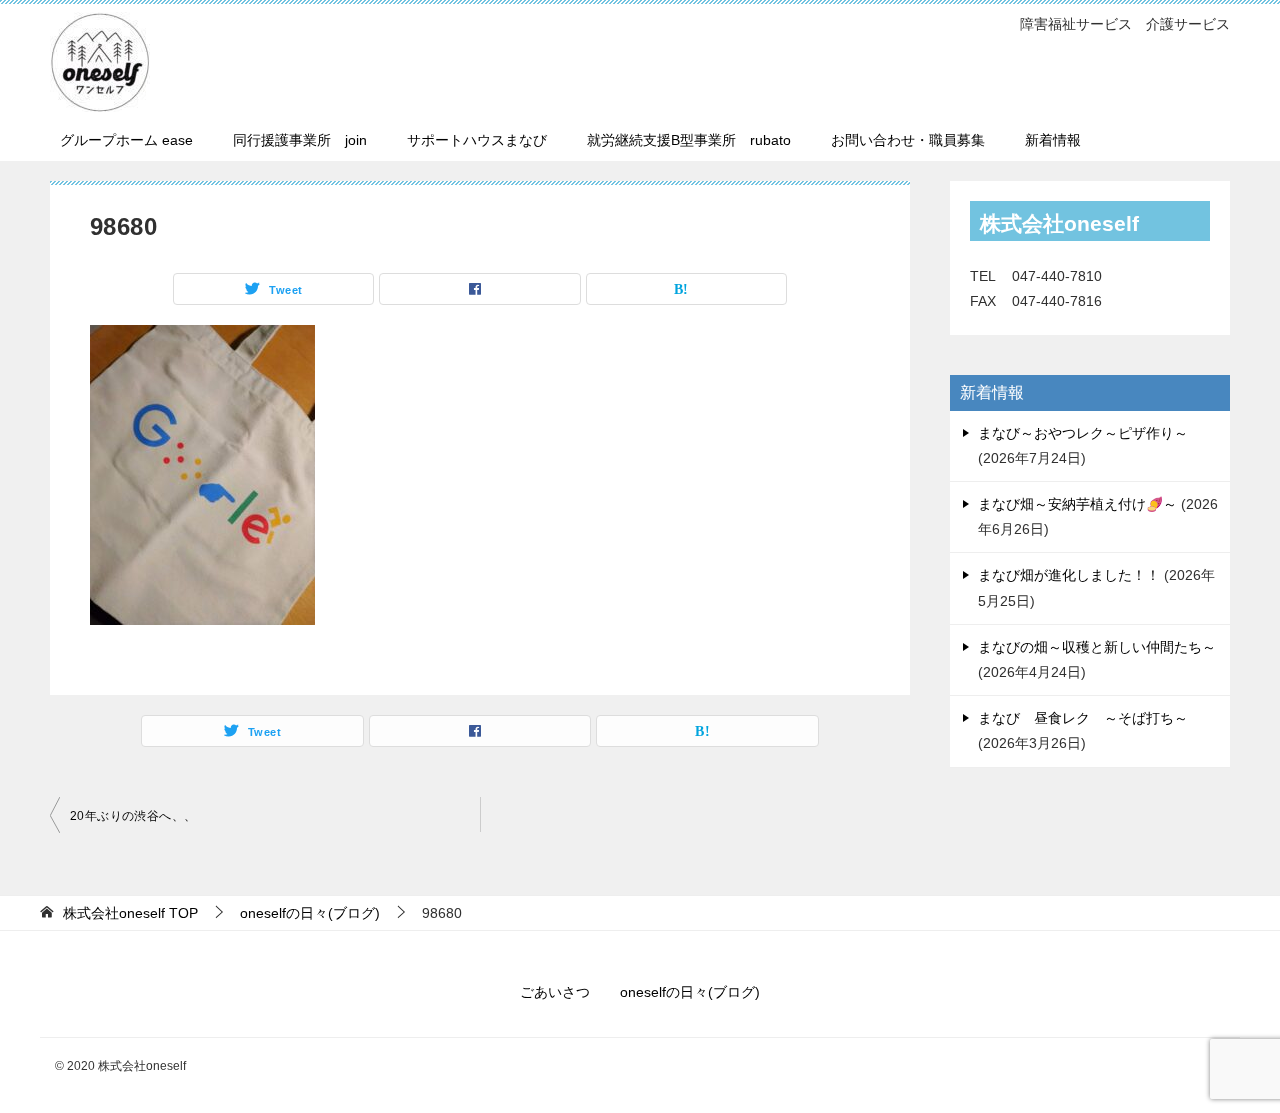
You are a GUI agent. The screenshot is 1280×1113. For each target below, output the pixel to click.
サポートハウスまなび (477, 140)
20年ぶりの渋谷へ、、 (133, 816)
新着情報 (1053, 140)
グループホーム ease (126, 140)
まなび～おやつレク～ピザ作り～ (1083, 433)
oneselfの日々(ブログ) (690, 992)
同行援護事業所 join (300, 140)
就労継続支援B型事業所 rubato (689, 140)
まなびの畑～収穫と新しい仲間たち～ (1097, 647)
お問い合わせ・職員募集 (908, 140)
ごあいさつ (555, 992)
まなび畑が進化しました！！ (1069, 575)
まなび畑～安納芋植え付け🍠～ (1077, 504)
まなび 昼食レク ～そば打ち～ (1083, 718)
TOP (130, 913)
